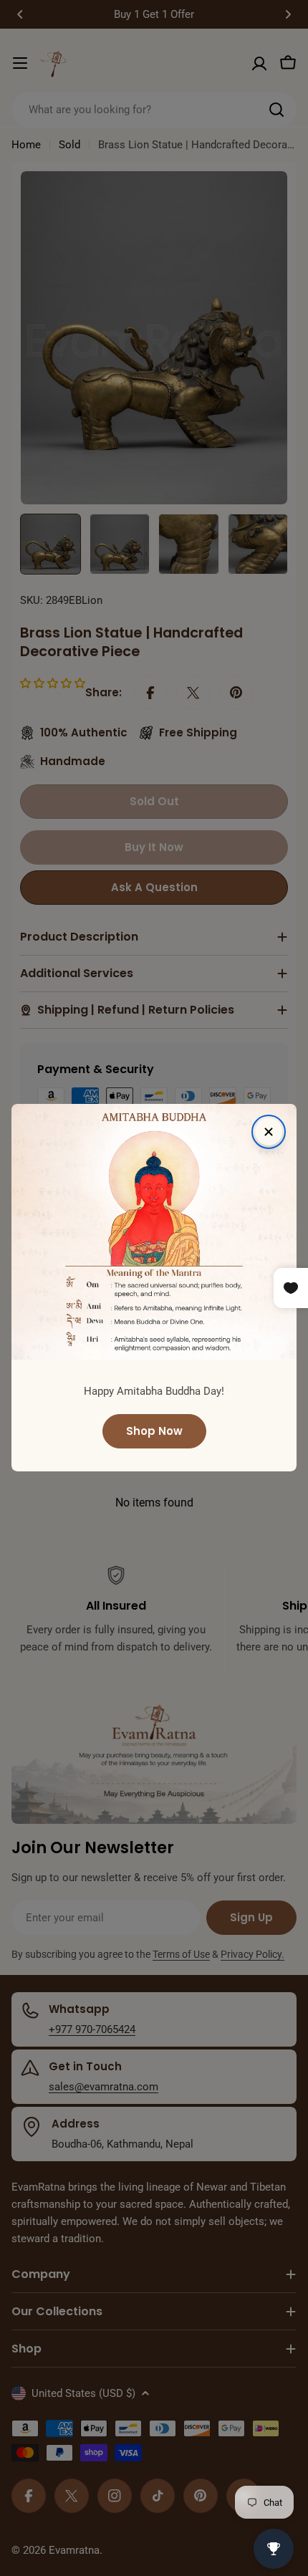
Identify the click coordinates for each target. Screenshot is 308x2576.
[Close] (269, 1132)
